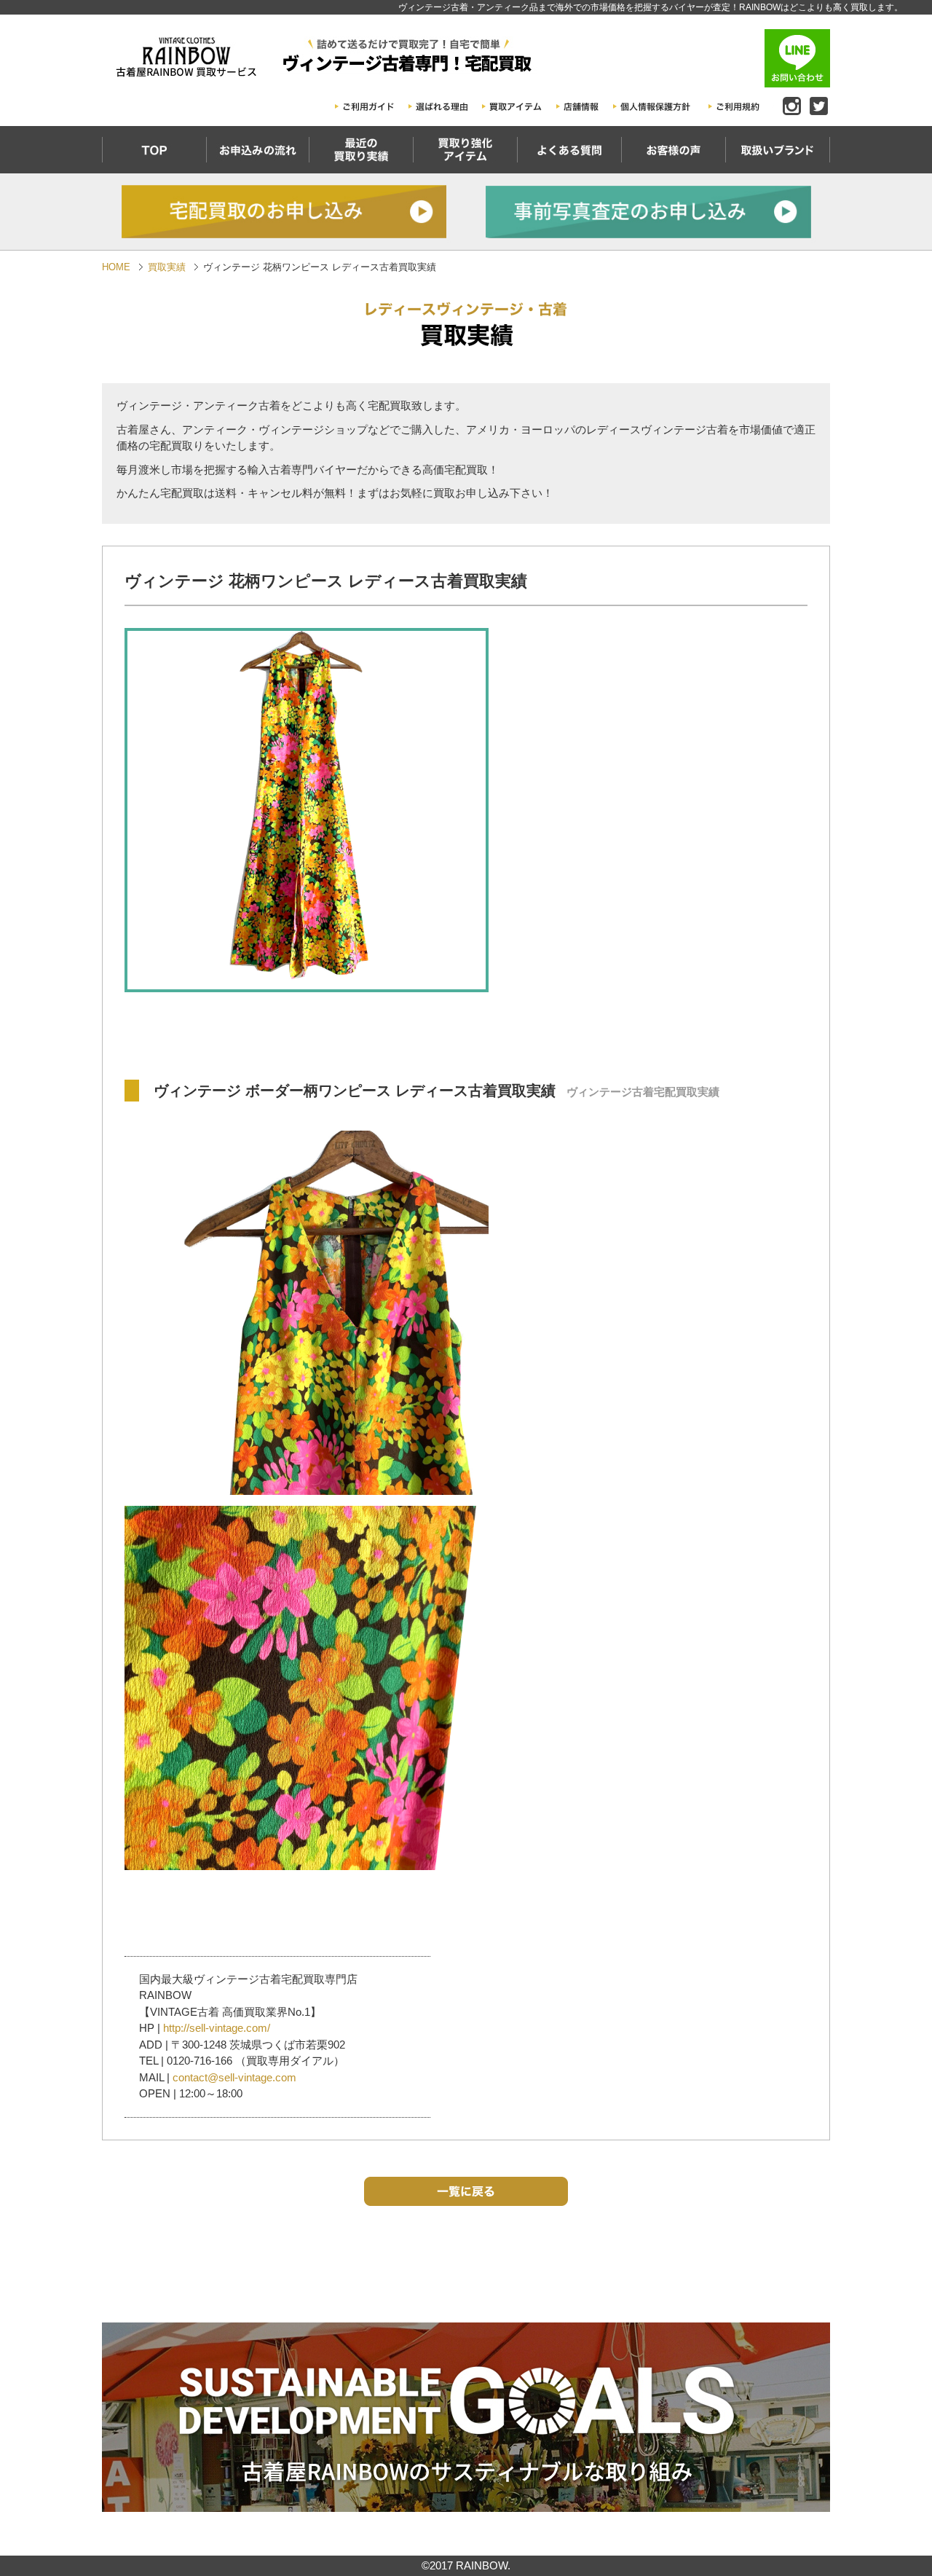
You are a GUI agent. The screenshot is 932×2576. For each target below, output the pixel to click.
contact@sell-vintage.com (234, 2077)
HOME (116, 267)
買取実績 (167, 267)
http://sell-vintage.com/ (217, 2028)
